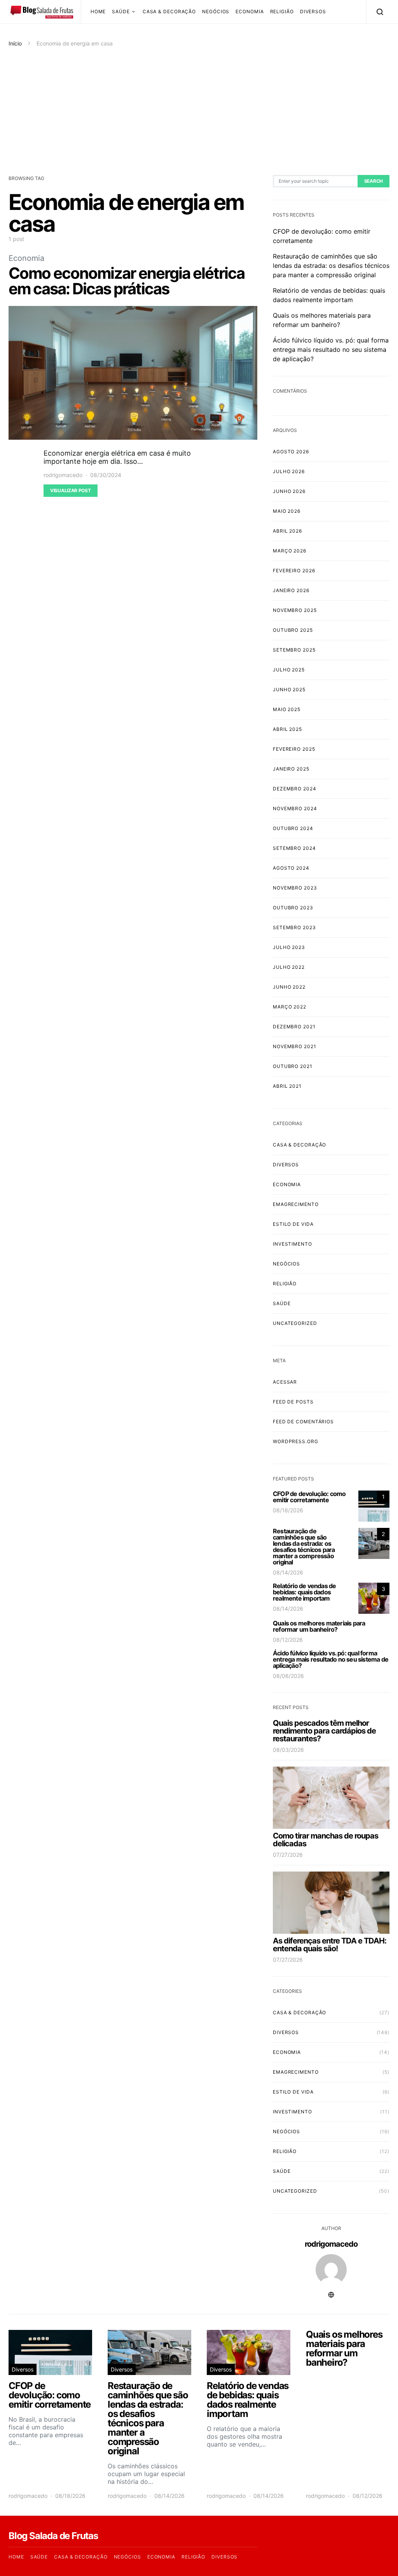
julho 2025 (289, 670)
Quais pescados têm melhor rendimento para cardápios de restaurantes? (324, 1731)
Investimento (292, 1244)
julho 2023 (289, 947)
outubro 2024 (293, 828)
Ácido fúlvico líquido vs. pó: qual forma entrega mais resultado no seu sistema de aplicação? (331, 350)
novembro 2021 (295, 1046)
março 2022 (290, 1007)
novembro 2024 (295, 808)
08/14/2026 (288, 1572)
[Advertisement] (199, 111)
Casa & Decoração (169, 11)
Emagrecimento (296, 1204)
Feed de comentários (303, 1422)
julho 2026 (289, 471)
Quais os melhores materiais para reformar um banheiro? (319, 1626)
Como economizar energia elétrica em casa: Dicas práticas (127, 281)
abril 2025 (287, 729)
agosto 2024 (291, 868)
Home (98, 11)
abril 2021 (287, 1086)
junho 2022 (289, 987)
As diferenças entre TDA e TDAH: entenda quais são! (330, 1945)
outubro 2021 (293, 1066)
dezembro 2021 (294, 1027)
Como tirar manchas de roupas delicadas (326, 1840)
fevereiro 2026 (294, 571)
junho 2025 (289, 689)
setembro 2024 (294, 848)
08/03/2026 (288, 1750)
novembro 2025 (295, 610)
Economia (250, 11)
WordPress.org (296, 1441)
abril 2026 (287, 531)
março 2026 (290, 551)
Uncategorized (295, 1323)
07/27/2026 (288, 1855)
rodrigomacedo (63, 475)
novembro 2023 (295, 888)
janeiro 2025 (291, 769)
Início (15, 43)
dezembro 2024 (295, 789)
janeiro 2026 (291, 590)
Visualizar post (71, 490)
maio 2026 (287, 511)
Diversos (313, 11)
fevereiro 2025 (294, 749)
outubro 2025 (293, 630)
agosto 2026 (291, 452)
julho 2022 (289, 967)
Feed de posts (293, 1402)
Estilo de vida (293, 1224)
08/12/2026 (288, 1640)
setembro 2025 (294, 650)
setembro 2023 (294, 927)
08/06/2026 (288, 1676)
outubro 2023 (293, 908)
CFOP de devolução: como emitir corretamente (309, 1497)
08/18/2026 (288, 1510)
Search (374, 181)
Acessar (285, 1382)
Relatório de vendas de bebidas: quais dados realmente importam (304, 1592)
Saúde (121, 11)
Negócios (216, 11)
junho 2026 (289, 491)
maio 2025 (287, 709)
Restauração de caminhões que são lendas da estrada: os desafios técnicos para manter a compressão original (331, 266)
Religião (282, 11)
